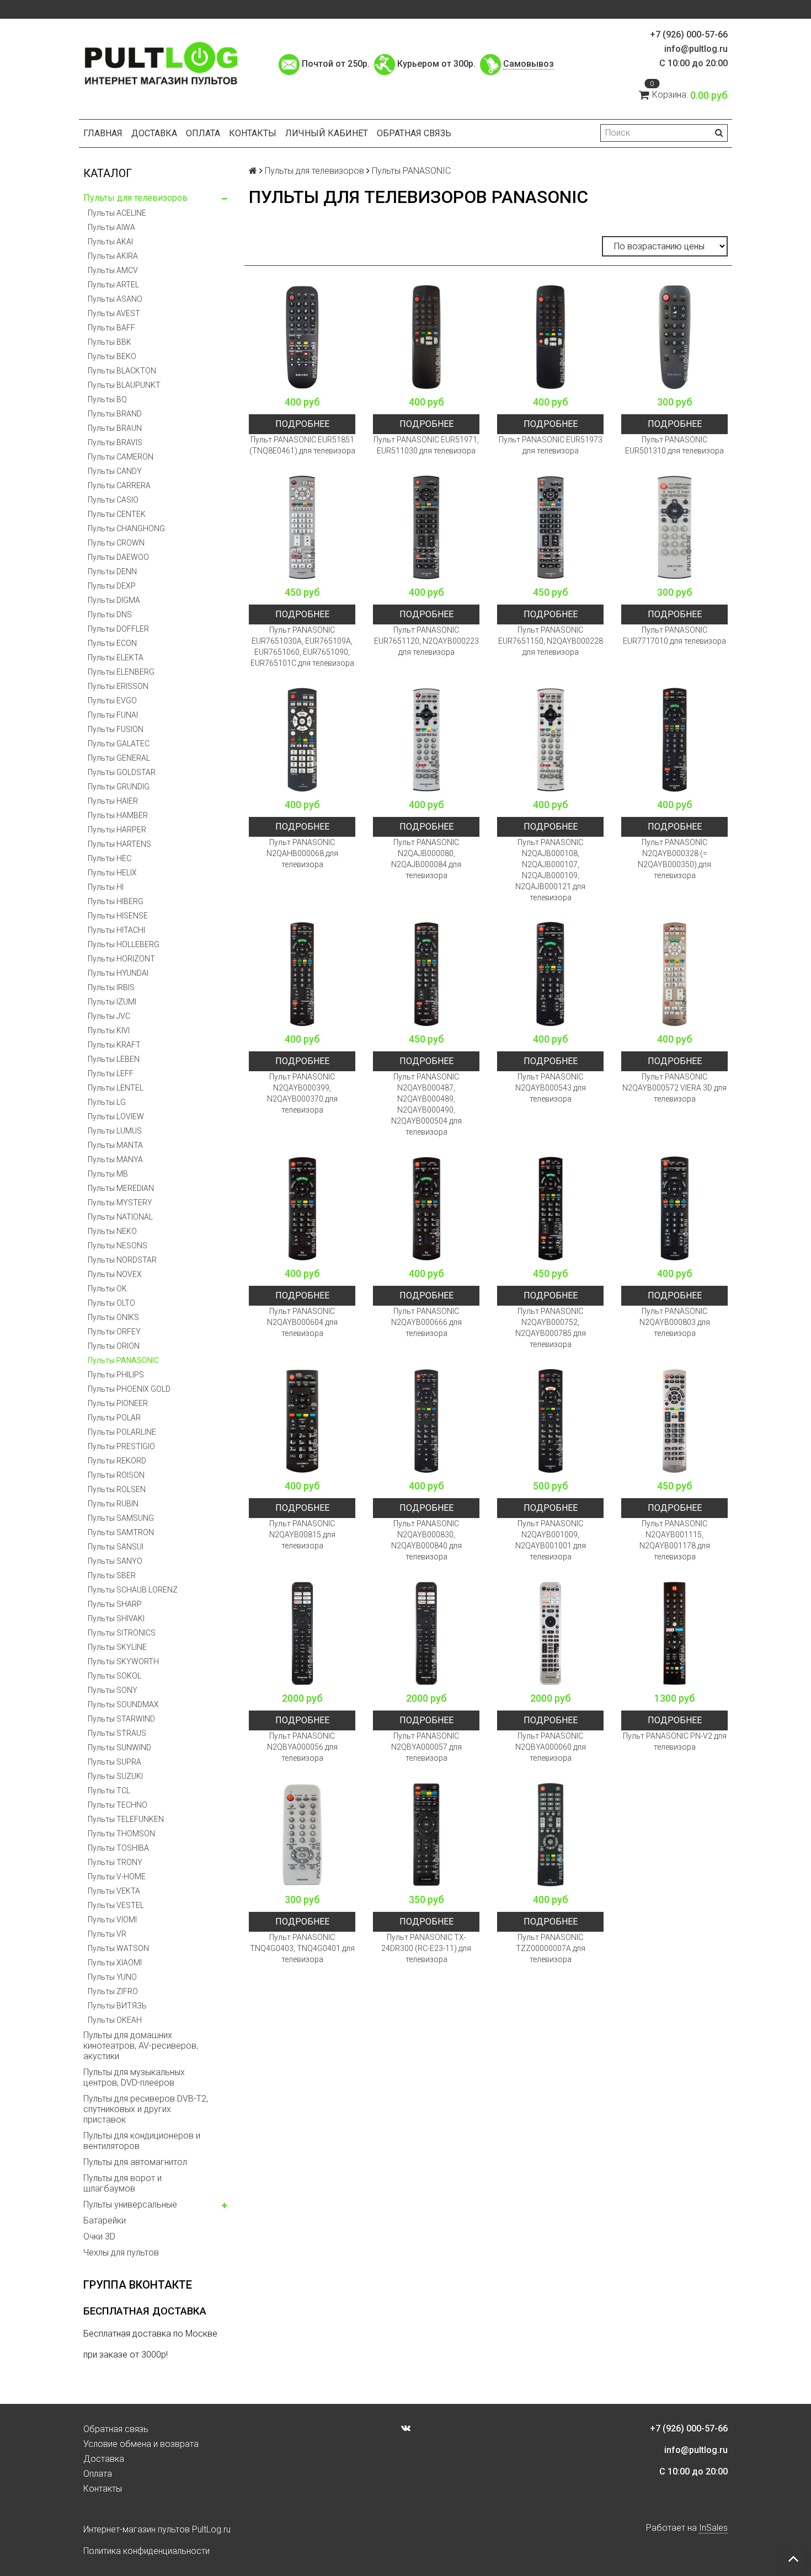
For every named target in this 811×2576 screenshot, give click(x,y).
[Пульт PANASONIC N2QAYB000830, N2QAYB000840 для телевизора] (426, 1421)
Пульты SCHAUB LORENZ (133, 1590)
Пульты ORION (114, 1346)
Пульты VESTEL (116, 1905)
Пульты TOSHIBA (118, 1848)
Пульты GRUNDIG (119, 787)
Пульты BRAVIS (115, 442)
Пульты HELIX (112, 873)
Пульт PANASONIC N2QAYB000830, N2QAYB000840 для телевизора (426, 1540)
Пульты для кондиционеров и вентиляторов (142, 2141)
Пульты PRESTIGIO (121, 1446)
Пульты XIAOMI (115, 1963)
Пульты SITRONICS (122, 1633)
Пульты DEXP (112, 586)
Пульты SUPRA (114, 1762)
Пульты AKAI (110, 242)
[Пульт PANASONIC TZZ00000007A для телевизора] (550, 1834)
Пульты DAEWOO (118, 557)
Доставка (154, 133)
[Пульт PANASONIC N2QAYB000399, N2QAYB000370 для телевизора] (302, 974)
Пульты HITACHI (116, 930)
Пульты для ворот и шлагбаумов (122, 2183)
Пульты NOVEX (115, 1274)
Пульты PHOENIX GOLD (129, 1389)
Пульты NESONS (118, 1246)
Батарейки (105, 2220)
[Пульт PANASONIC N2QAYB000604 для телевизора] (302, 1208)
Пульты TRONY (115, 1862)
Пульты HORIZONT (121, 959)
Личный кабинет (327, 133)
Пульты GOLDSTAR (122, 772)
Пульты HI (106, 887)
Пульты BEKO (112, 356)
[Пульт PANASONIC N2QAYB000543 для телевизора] (550, 974)
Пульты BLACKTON (122, 371)
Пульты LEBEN (114, 1059)
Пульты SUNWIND (119, 1747)
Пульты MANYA (115, 1159)
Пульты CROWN (116, 543)
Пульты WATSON (118, 1948)
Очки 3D (99, 2236)
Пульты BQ (107, 399)
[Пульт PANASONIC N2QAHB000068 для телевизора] (302, 739)
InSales (713, 2528)
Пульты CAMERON (121, 457)
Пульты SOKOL (114, 1676)
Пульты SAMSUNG (121, 1518)
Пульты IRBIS (111, 987)
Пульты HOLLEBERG (124, 944)
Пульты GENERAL (119, 758)
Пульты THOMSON (121, 1834)
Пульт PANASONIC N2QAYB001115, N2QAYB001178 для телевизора (675, 1540)
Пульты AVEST (114, 313)
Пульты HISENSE (118, 916)
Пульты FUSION (116, 729)
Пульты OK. (108, 1289)
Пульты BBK (110, 342)
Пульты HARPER (117, 830)
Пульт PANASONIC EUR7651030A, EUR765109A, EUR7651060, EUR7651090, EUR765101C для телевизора (302, 646)
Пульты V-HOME (117, 1877)
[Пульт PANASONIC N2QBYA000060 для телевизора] (550, 1633)
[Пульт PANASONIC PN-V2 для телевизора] (674, 1633)
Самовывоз (529, 64)
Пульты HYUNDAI (118, 973)
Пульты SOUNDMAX (123, 1704)
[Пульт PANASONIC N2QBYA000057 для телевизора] (426, 1633)
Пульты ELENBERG (121, 672)
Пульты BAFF (111, 328)
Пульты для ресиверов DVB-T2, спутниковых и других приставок (146, 2109)
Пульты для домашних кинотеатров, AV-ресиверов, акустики (141, 2046)
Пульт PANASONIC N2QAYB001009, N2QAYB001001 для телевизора (551, 1540)
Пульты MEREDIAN (121, 1188)
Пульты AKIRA (113, 256)
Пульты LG (107, 1102)
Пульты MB (108, 1174)
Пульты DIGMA (114, 600)
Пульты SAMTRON (121, 1532)
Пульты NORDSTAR (122, 1260)
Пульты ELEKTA (116, 658)
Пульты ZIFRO (113, 1991)
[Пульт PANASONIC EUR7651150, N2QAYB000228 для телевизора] (550, 527)
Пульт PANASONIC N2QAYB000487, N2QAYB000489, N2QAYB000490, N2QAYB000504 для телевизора (426, 1104)
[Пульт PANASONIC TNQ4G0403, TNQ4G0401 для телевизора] (302, 1834)
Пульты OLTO (111, 1303)
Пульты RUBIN (113, 1504)
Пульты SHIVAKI (116, 1618)
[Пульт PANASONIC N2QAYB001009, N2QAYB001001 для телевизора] (550, 1421)
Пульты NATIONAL (120, 1217)
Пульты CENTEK (117, 514)
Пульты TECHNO (118, 1805)
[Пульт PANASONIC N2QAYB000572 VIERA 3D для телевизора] (674, 974)
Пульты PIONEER (118, 1403)
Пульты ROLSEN (117, 1489)
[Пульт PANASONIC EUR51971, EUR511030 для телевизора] (426, 337)
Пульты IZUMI (112, 1002)
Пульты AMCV (113, 270)
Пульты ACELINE (117, 213)
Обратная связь (414, 133)
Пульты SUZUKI (115, 1776)
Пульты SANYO (115, 1561)
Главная (103, 133)
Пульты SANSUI (116, 1547)
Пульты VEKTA (114, 1891)
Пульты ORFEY (114, 1332)
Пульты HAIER (113, 801)
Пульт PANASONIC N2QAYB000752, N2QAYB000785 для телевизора (551, 1328)
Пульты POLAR (114, 1418)
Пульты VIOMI (112, 1920)
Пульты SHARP (115, 1604)
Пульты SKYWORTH (123, 1661)
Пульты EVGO (112, 701)
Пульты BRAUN (115, 428)
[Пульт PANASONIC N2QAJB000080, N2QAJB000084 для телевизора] (426, 739)
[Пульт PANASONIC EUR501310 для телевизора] (674, 337)
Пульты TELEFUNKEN (126, 1819)
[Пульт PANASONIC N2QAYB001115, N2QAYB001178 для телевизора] (674, 1421)
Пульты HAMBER (118, 815)
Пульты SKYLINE (117, 1647)
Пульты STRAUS (117, 1733)
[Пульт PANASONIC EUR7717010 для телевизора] (674, 527)
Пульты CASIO (113, 500)
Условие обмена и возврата (141, 2444)
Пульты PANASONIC (123, 1360)
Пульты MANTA (115, 1145)
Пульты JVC (109, 1016)
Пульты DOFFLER (118, 629)
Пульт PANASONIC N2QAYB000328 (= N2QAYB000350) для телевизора (674, 859)
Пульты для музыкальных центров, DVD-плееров (134, 2077)
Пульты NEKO (112, 1231)
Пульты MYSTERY (120, 1203)
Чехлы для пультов (121, 2252)
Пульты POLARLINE (122, 1432)
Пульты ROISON (116, 1475)
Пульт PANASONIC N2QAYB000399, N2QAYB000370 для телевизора (302, 1093)
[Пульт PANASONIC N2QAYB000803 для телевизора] (674, 1208)
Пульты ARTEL (113, 285)
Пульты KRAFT (114, 1045)
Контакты (253, 133)
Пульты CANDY (115, 471)
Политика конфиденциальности (146, 2551)
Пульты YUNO (112, 1977)
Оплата (203, 133)
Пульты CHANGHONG (126, 528)
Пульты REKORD (117, 1461)
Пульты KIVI (109, 1030)
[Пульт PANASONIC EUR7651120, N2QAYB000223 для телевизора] (426, 527)
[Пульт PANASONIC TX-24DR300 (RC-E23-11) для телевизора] (426, 1834)
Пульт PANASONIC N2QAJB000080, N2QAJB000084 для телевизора (426, 859)
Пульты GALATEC (119, 744)
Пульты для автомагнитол (135, 2162)
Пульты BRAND (115, 414)
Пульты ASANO (115, 299)
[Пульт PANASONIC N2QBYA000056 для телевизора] (302, 1633)
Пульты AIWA (111, 227)
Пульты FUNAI (113, 715)
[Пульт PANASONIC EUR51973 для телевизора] (550, 337)
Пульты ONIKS (113, 1317)
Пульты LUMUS (115, 1131)
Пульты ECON (112, 643)
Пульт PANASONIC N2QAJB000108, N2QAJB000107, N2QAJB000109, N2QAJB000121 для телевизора (550, 870)
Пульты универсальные (130, 2204)
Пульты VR (107, 1934)
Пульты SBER (112, 1575)
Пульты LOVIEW (116, 1116)
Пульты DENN (112, 571)
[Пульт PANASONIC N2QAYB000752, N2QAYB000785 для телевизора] (550, 1208)
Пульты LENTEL (116, 1088)
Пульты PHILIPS (116, 1375)
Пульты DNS (110, 614)
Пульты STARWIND (121, 1719)
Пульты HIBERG (116, 901)
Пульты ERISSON (118, 686)
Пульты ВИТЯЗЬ (117, 2006)
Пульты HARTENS (119, 844)
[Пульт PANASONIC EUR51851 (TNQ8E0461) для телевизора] (302, 337)
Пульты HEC (110, 858)
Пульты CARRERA (119, 485)
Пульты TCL (109, 1791)
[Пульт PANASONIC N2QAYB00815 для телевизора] (302, 1421)
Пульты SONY (113, 1690)
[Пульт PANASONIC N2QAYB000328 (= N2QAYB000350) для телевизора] (674, 739)
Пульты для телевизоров (135, 198)
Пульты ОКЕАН (115, 2020)
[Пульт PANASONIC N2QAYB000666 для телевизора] (426, 1208)
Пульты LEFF (111, 1073)
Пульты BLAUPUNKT (124, 385)
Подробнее (302, 424)
